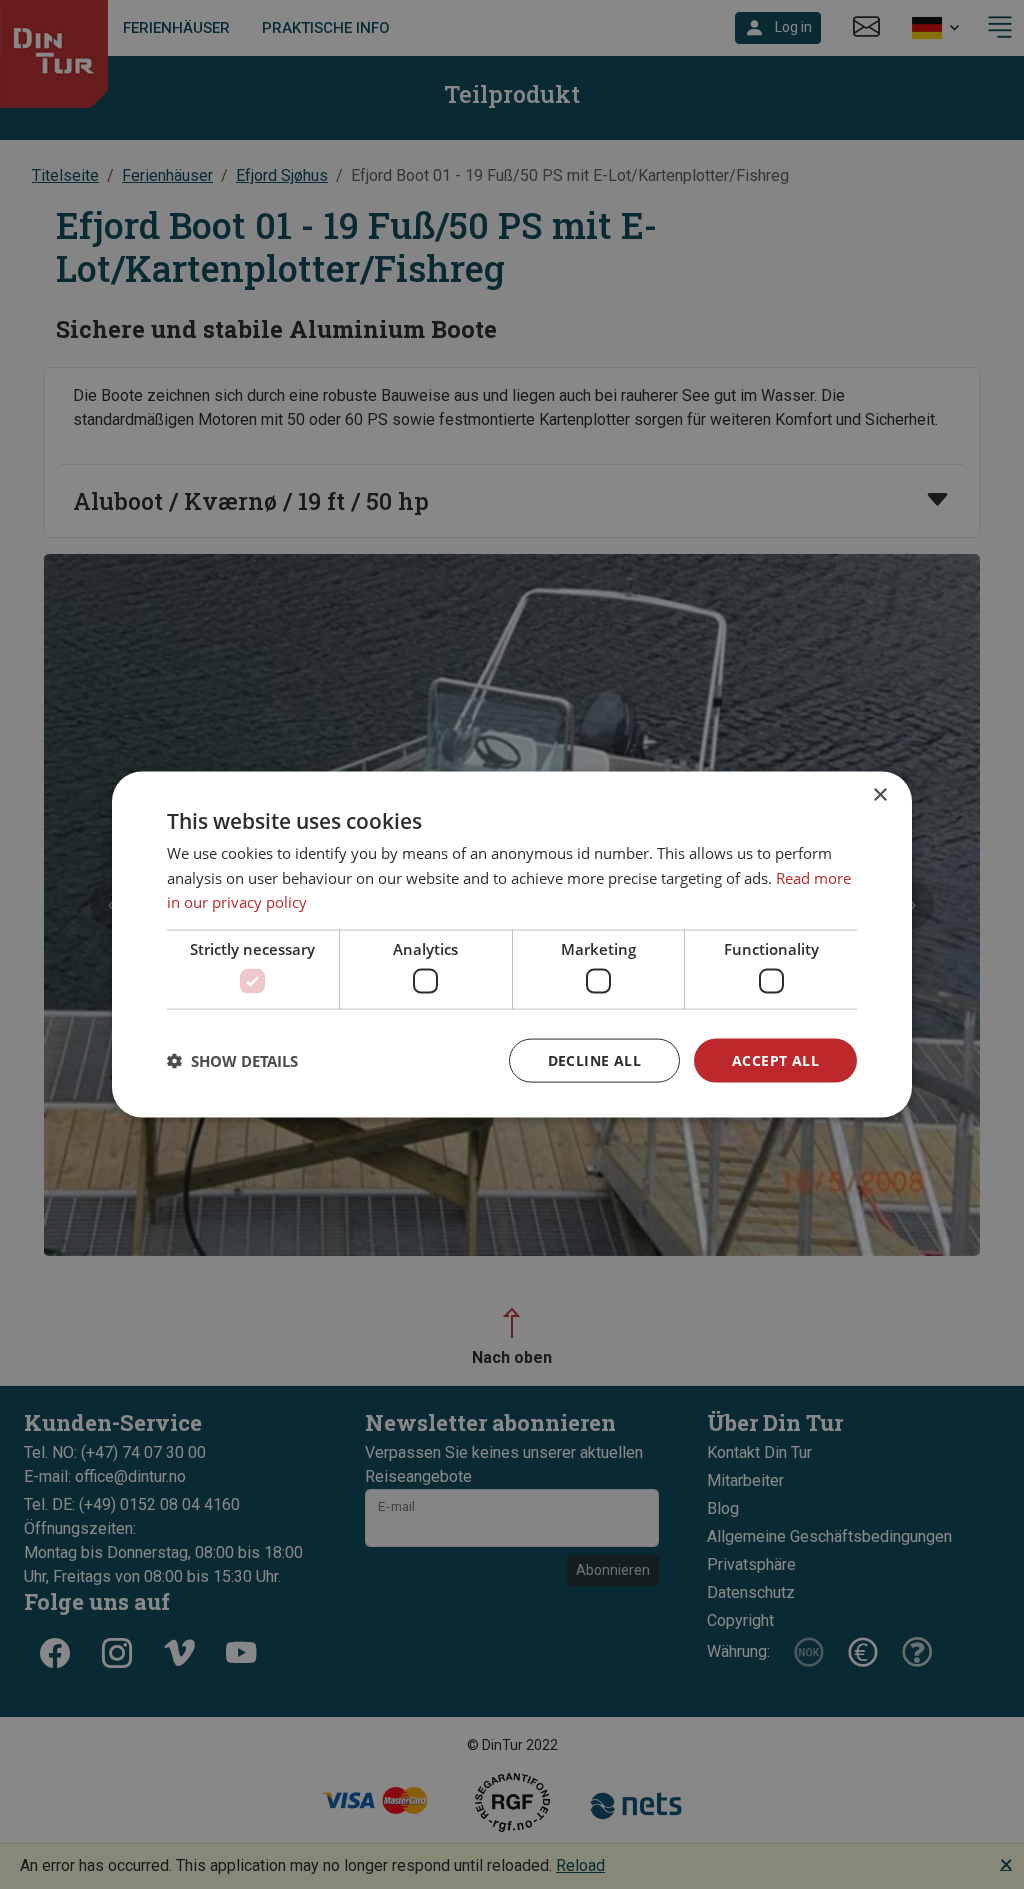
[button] (232, 1061)
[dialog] (512, 944)
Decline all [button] (594, 1059)
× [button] (879, 794)
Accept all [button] (775, 1059)
